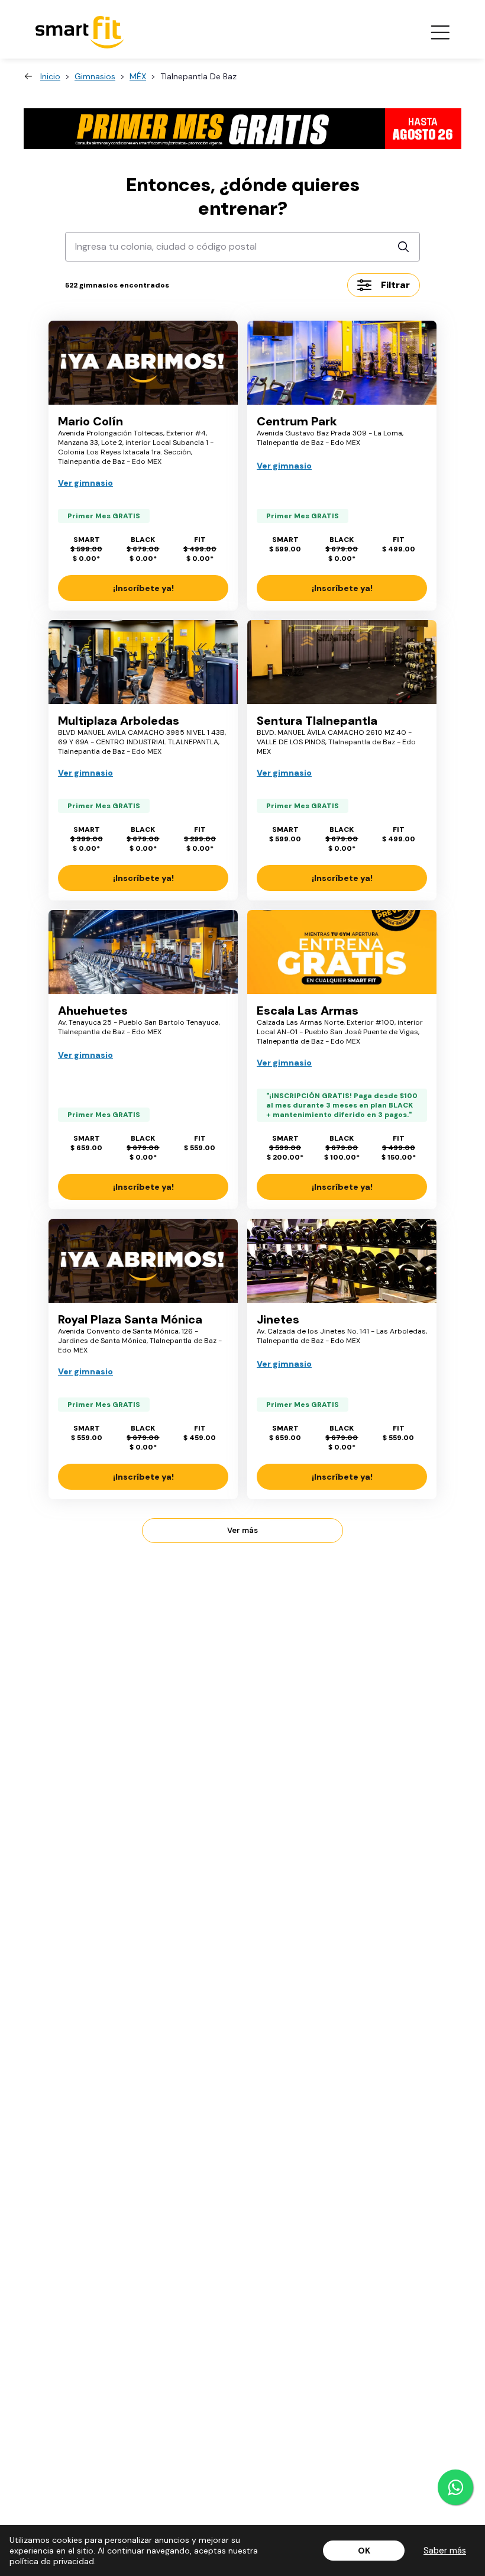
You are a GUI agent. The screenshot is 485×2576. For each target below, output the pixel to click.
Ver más (242, 1530)
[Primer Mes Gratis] (242, 129)
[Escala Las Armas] (342, 952)
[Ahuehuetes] (143, 952)
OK (364, 2551)
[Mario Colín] (143, 363)
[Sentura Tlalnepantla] (342, 662)
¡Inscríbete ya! (143, 588)
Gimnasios (95, 76)
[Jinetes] (342, 1261)
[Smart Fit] (80, 32)
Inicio (50, 76)
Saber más (445, 2551)
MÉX (138, 76)
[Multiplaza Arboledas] (143, 662)
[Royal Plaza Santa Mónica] (143, 1261)
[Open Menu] (440, 33)
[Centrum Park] (342, 363)
